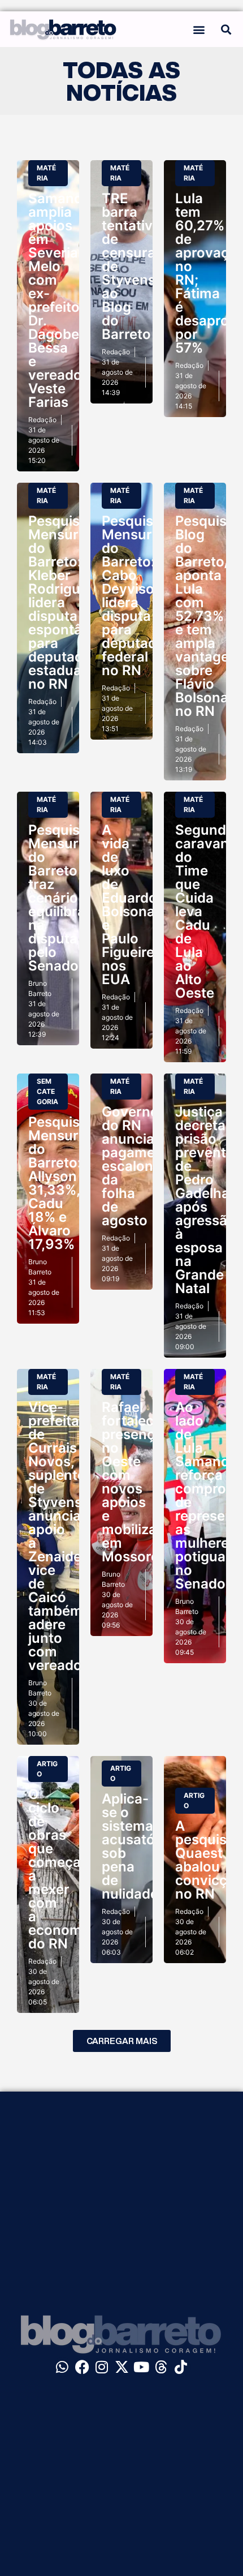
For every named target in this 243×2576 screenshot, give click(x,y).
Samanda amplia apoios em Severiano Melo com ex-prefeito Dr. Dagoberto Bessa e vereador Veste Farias (64, 300)
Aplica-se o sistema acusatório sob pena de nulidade (137, 1846)
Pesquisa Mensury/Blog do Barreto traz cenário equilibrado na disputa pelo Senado (74, 898)
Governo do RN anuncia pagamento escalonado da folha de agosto (140, 1166)
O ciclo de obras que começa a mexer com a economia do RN (61, 1869)
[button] (199, 29)
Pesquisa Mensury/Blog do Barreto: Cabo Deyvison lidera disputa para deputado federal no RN (148, 596)
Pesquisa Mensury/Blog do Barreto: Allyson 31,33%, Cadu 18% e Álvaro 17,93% (74, 1183)
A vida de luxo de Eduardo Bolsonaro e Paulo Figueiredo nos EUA (136, 905)
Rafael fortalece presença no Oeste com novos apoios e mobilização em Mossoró (141, 1482)
